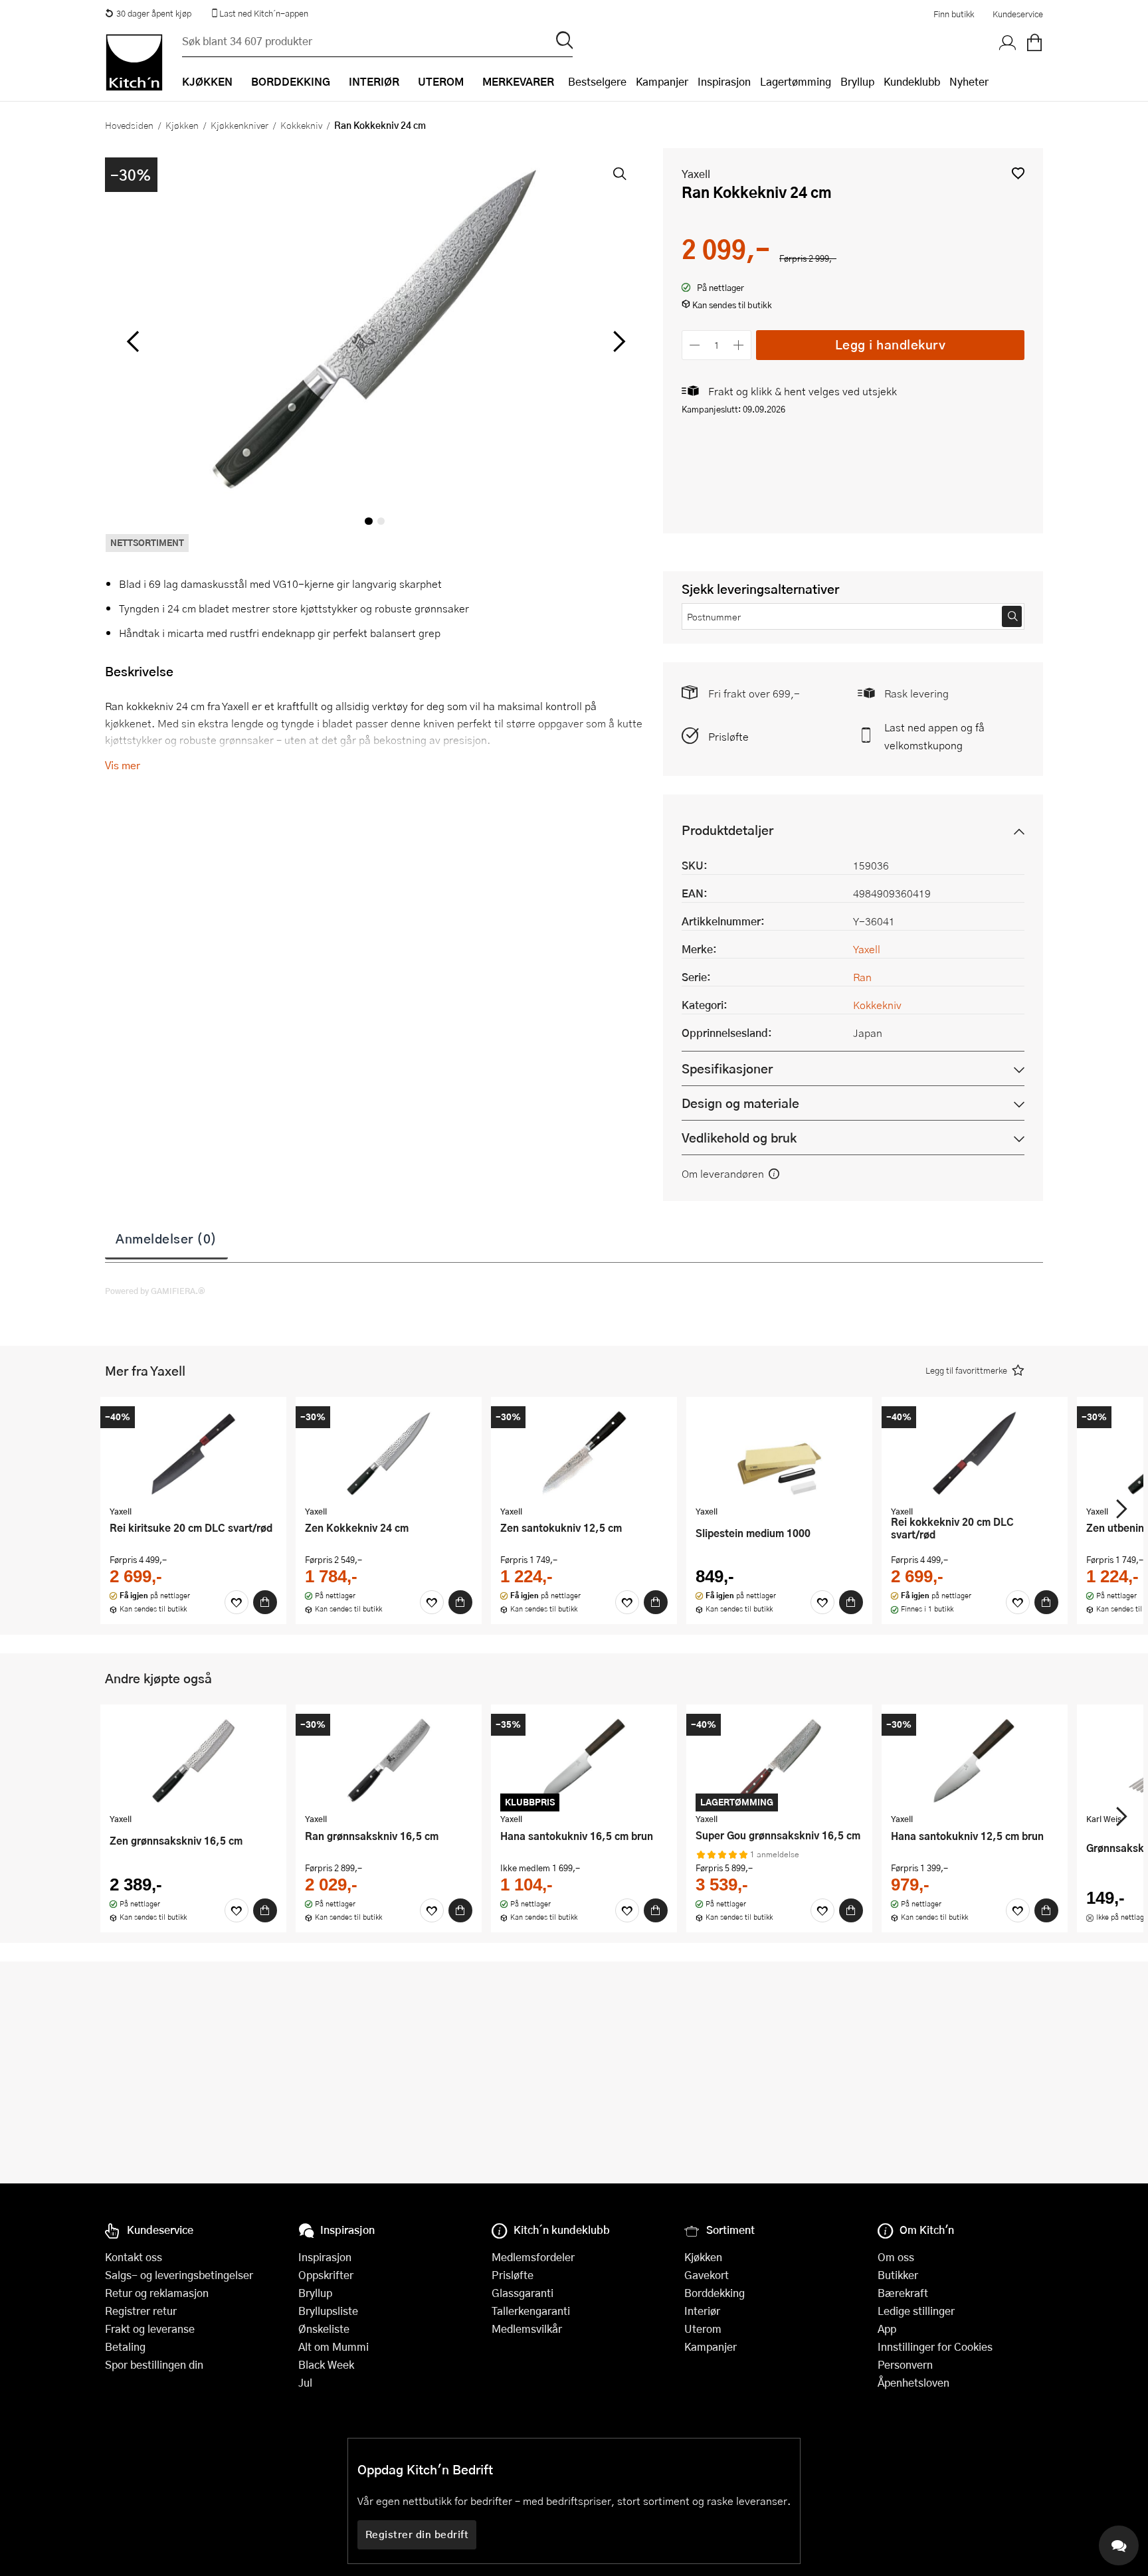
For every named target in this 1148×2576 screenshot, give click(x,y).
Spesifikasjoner (727, 1068)
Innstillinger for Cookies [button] (935, 2346)
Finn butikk (954, 14)
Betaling (125, 2346)
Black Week (326, 2364)
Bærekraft (903, 2293)
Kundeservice (1018, 14)
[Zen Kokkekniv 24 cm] (389, 1453)
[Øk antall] (739, 345)
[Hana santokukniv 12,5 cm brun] (975, 1760)
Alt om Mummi (334, 2346)
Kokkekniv (301, 125)
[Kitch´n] (134, 62)
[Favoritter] (237, 1602)
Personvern (905, 2364)
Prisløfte (728, 736)
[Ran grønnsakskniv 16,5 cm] (389, 1760)
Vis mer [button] (123, 765)
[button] (1018, 173)
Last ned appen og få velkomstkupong (934, 736)
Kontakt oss (134, 2257)
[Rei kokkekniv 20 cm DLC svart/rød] (975, 1453)
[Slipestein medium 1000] (779, 1453)
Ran (862, 977)
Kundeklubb (912, 81)
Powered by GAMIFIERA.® (155, 1291)
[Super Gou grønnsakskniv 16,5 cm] (779, 1760)
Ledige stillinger (916, 2311)
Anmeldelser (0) (166, 1238)
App (887, 2329)
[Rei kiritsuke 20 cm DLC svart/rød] (193, 1453)
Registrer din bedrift (417, 2534)
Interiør (702, 2311)
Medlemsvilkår (527, 2329)
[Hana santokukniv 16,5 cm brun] (584, 1760)
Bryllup (857, 81)
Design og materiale (740, 1103)
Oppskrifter (326, 2275)
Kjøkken (182, 125)
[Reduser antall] (695, 345)
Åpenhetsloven (913, 2382)
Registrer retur (141, 2311)
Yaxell (696, 174)
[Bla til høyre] (617, 341)
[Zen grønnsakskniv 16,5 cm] (193, 1760)
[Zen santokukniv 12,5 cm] (584, 1453)
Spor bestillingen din (154, 2364)
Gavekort (707, 2275)
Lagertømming (796, 81)
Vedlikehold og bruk (739, 1138)
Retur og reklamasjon (157, 2293)
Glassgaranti (523, 2293)
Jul (305, 2382)
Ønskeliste (324, 2329)
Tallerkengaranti (531, 2311)
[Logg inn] (1008, 43)
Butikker (898, 2275)
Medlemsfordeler (533, 2257)
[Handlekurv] (1034, 43)
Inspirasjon (724, 81)
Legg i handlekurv (891, 344)
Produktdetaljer (727, 830)
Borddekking (715, 2293)
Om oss (896, 2257)
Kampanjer (662, 81)
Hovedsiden (129, 125)
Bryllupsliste (328, 2311)
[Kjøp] (265, 1602)
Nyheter (969, 81)
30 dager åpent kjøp (154, 13)
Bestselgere (597, 81)
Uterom (703, 2329)
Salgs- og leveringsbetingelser (179, 2275)
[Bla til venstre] (133, 341)
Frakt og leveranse (150, 2329)
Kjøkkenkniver (239, 125)
